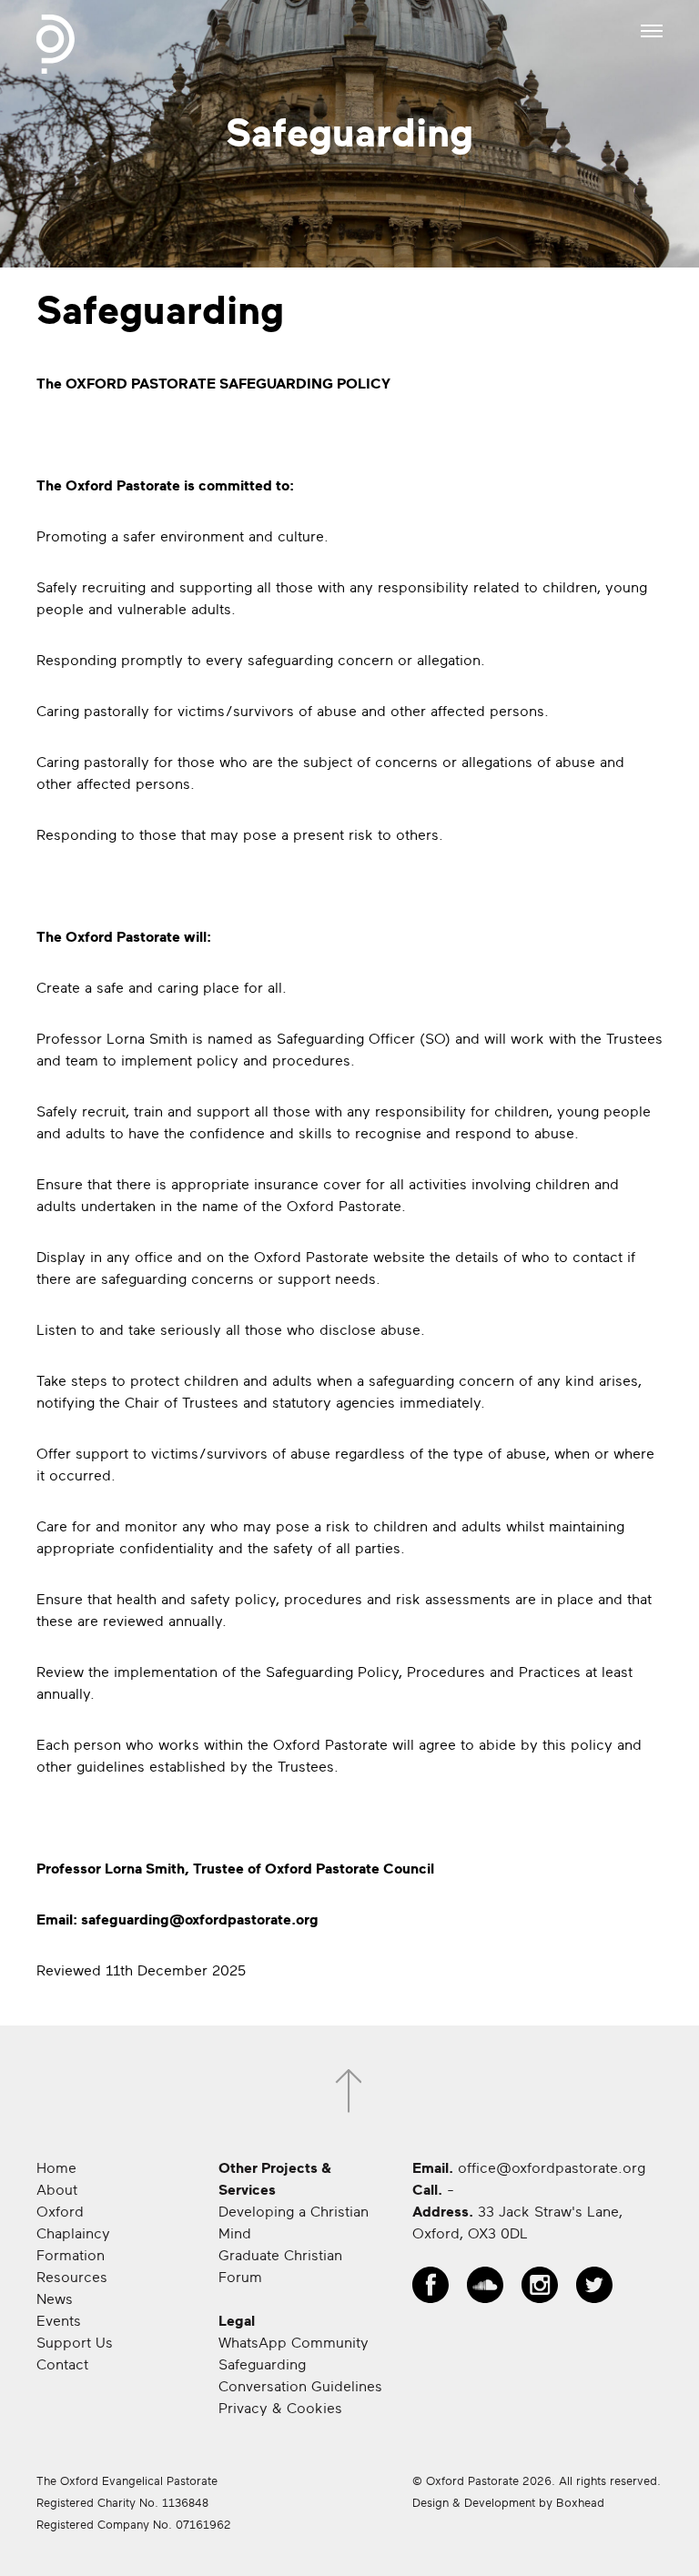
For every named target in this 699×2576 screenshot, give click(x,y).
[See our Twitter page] (594, 2285)
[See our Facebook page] (431, 2285)
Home (56, 2168)
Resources (72, 2278)
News (55, 2299)
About (57, 2190)
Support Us (75, 2343)
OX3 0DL (498, 2234)
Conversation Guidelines (300, 2387)
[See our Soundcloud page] (485, 2285)
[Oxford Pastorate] (56, 44)
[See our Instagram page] (540, 2285)
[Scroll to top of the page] (349, 2091)
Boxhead (580, 2503)
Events (59, 2321)
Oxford (60, 2212)
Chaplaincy (73, 2234)
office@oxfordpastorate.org (552, 2168)
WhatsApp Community (294, 2343)
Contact (62, 2365)
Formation (71, 2256)
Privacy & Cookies (280, 2409)
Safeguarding (262, 2365)
